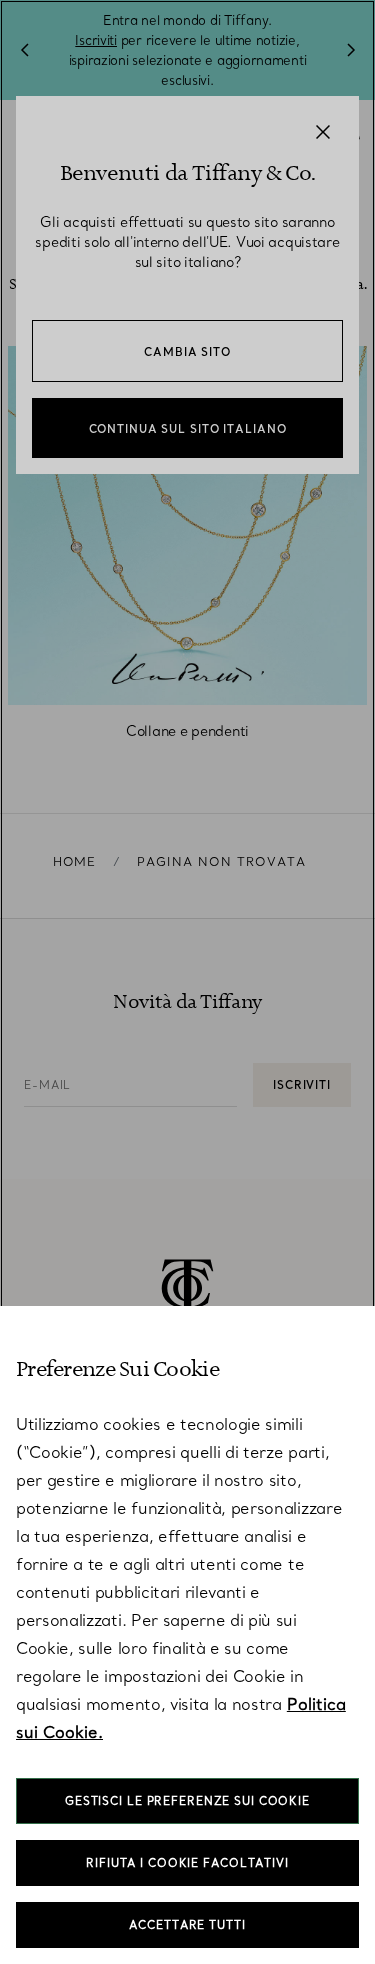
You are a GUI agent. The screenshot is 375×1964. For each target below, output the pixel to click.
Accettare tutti (187, 1925)
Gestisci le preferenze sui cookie (187, 1801)
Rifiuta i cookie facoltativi (187, 1863)
